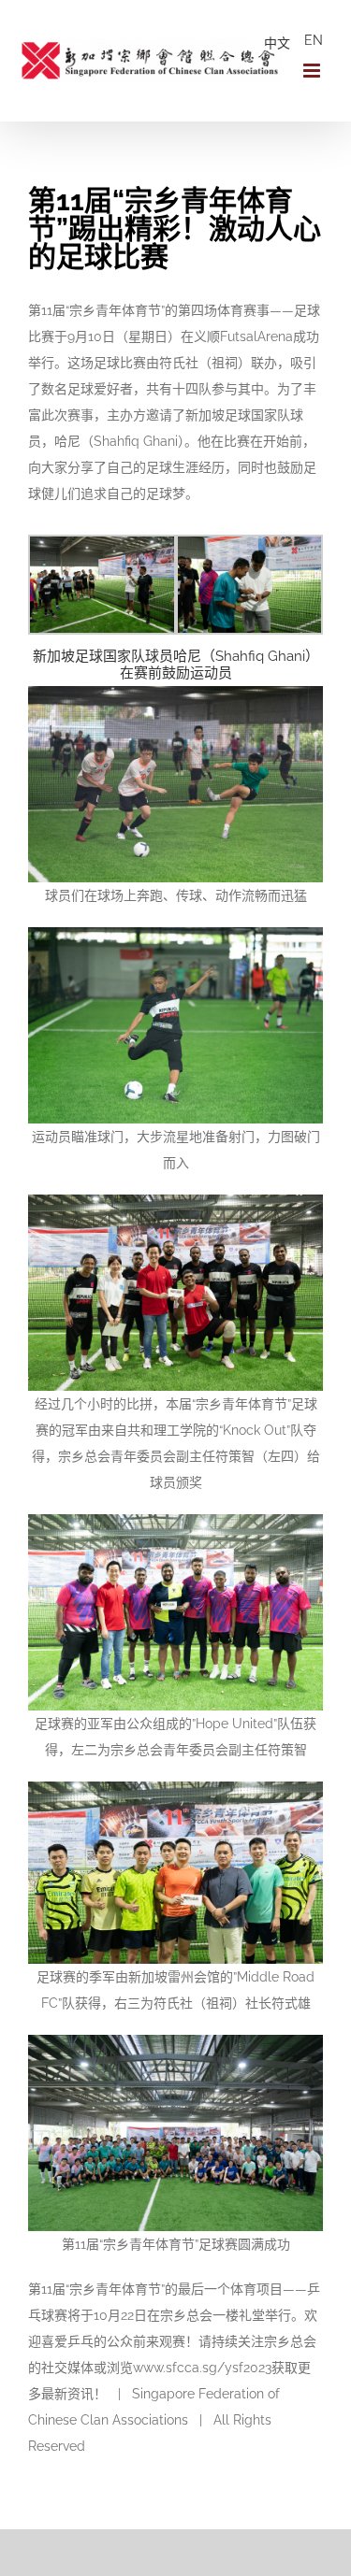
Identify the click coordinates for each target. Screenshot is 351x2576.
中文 (277, 43)
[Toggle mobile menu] (313, 71)
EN (314, 40)
